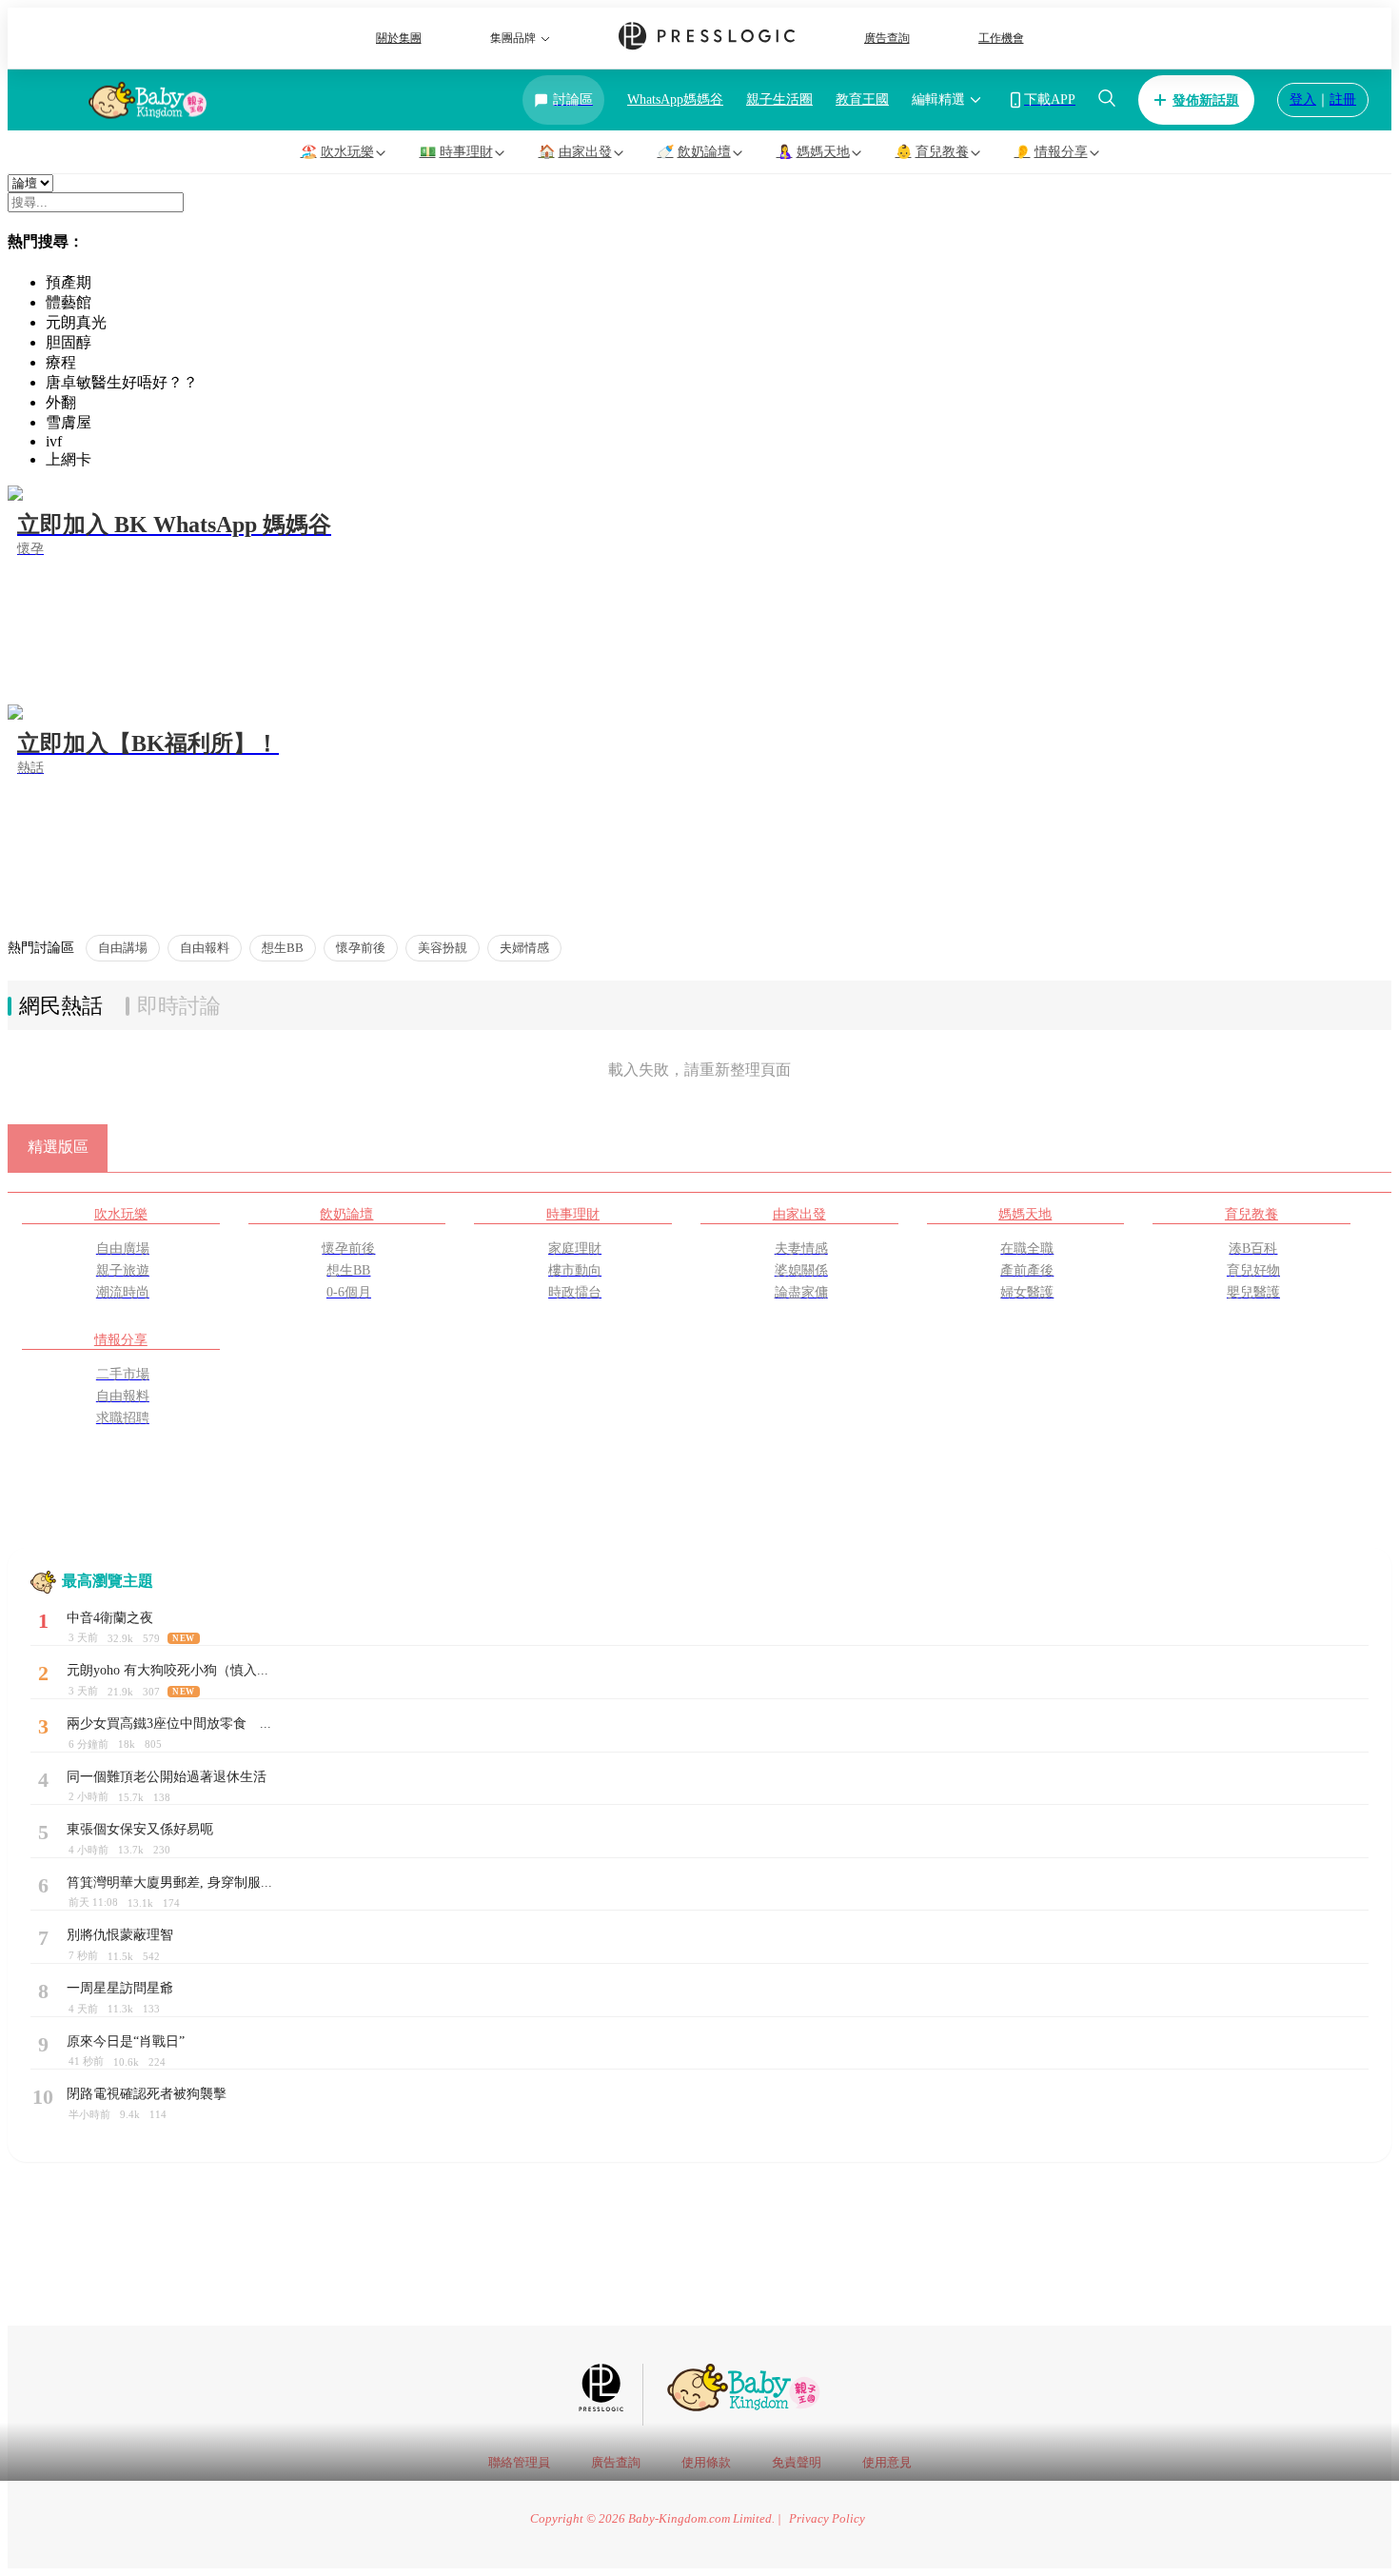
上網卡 (69, 459)
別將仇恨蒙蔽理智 (120, 1935)
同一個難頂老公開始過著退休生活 (167, 1777)
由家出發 (799, 1214)
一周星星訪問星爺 (120, 1988)
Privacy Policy (827, 2519)
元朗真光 (76, 322)
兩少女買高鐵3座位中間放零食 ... (169, 1724)
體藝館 (69, 302)
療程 (61, 362)
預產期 (69, 282)
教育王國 (862, 99)
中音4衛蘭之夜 (110, 1618)
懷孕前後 (361, 948)
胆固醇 (69, 342)
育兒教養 (1251, 1214)
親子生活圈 (779, 99)
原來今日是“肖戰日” (126, 2041)
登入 (1303, 99)
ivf (54, 441)
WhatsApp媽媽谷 (675, 99)
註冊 (1343, 99)
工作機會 (1001, 38)
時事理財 (573, 1214)
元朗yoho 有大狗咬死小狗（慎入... (167, 1670)
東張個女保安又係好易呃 (140, 1829)
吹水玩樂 (121, 1214)
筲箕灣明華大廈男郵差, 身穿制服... (169, 1882)
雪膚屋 (69, 422)
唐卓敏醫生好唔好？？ (122, 382)
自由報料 (205, 948)
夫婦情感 (524, 948)
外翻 (61, 402)
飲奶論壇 (346, 1214)
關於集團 (399, 38)
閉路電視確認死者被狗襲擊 (147, 2094)
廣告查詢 (887, 38)
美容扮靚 (443, 948)
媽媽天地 (1025, 1214)
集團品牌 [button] (513, 38)
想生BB (283, 948)
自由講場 (123, 948)
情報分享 (121, 1339)
